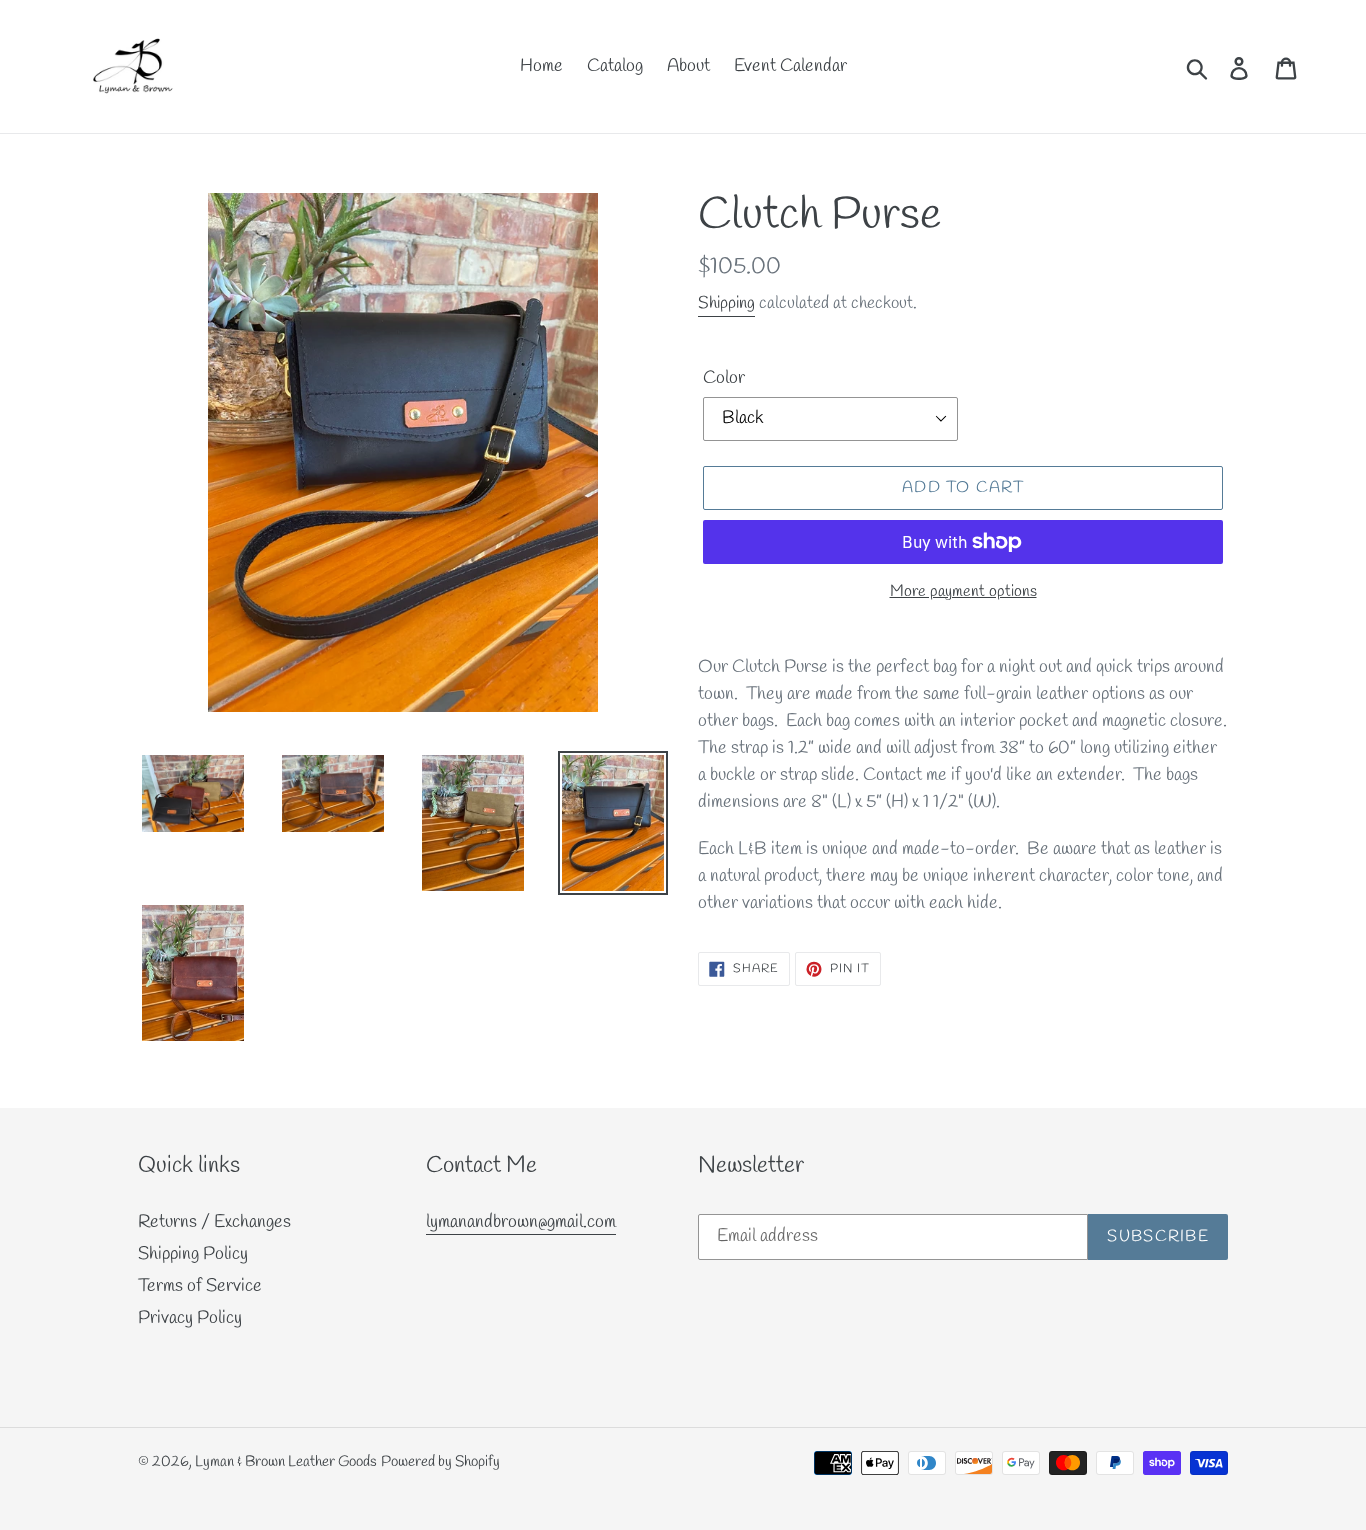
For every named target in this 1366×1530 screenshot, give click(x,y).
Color (724, 378)
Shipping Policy (193, 1254)
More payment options (963, 591)
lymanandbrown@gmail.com (521, 1222)
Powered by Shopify (440, 1462)
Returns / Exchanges (214, 1222)
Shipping (726, 303)
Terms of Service (200, 1286)
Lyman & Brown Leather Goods (286, 1462)
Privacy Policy (190, 1318)
